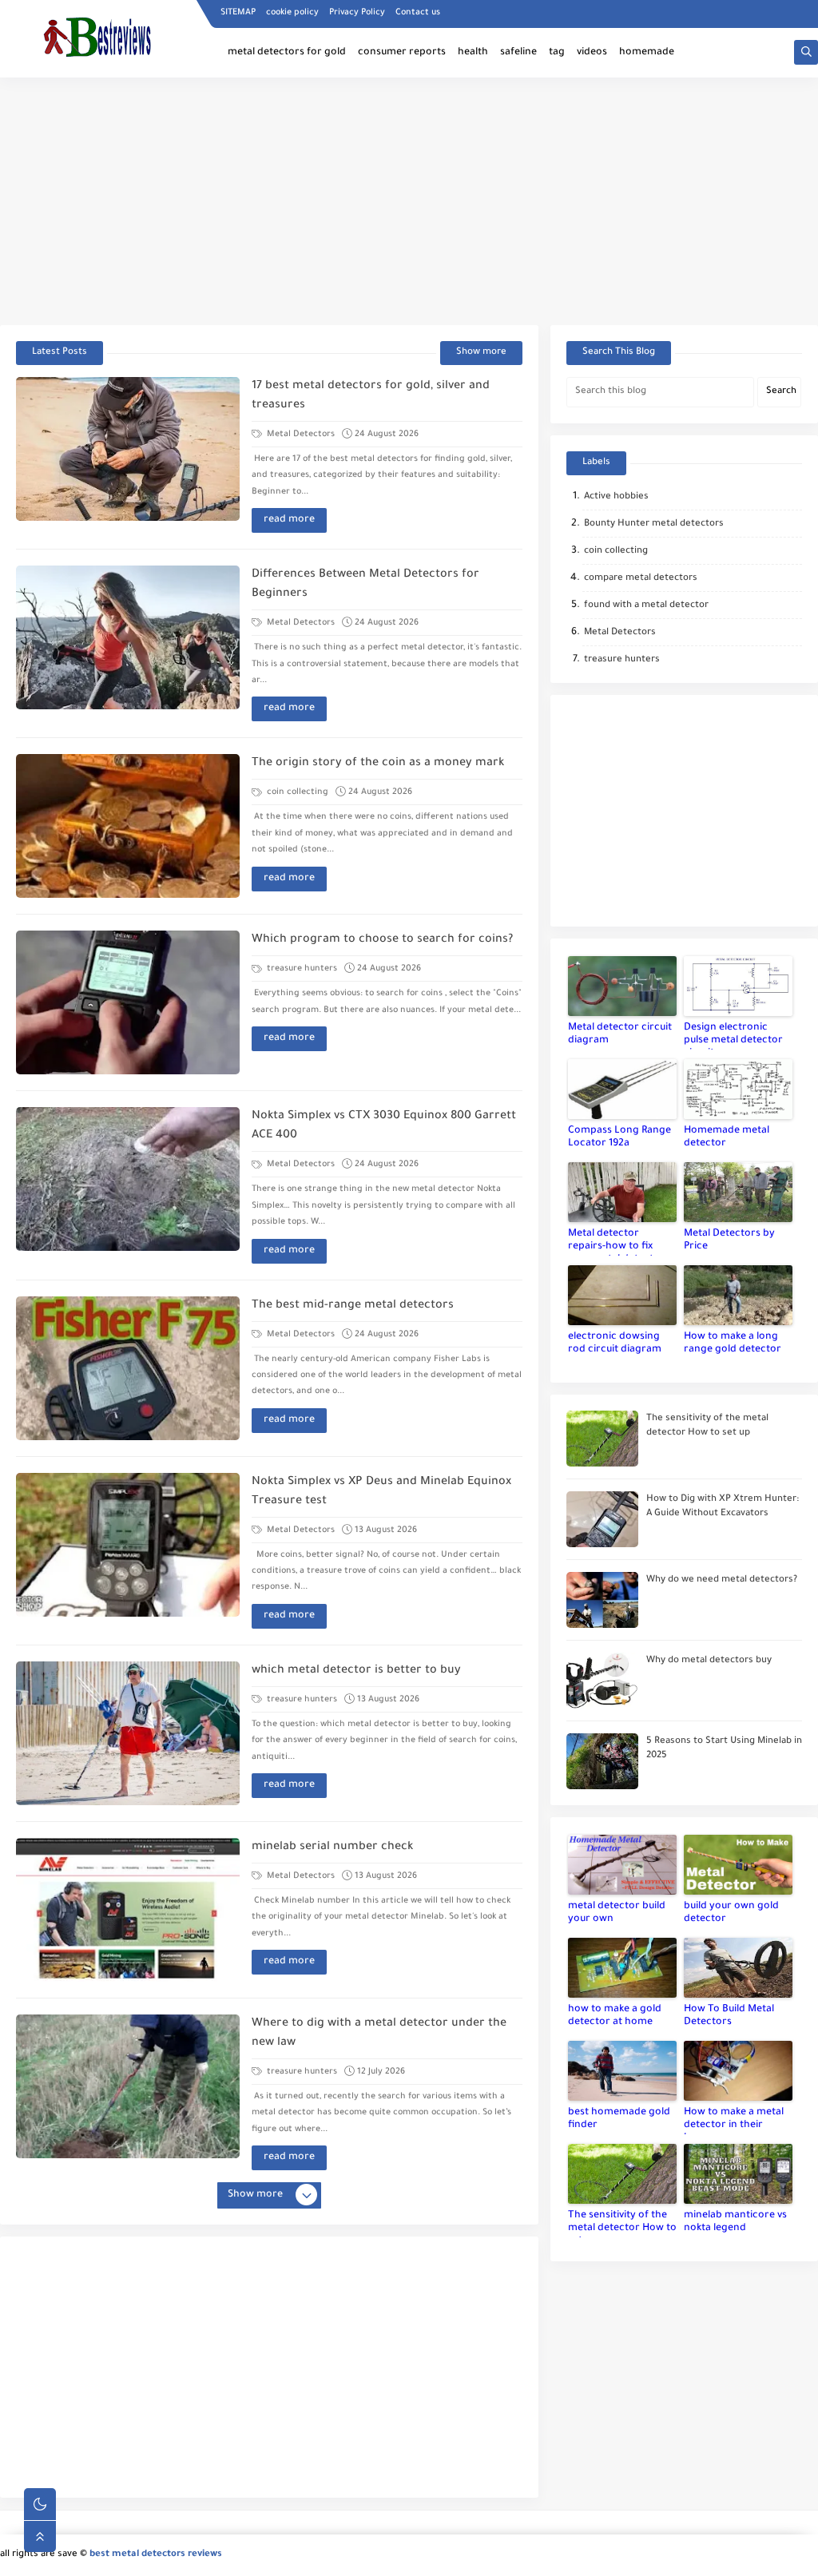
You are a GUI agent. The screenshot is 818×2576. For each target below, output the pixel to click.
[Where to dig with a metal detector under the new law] (128, 2086)
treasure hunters (301, 969)
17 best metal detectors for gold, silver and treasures (371, 396)
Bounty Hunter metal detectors (654, 524)
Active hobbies (616, 497)
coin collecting (296, 792)
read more (289, 520)
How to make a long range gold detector (733, 1344)
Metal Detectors (300, 435)
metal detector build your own (617, 1913)
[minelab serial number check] (128, 1910)
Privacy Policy (357, 13)
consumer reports (402, 53)
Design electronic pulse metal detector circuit (733, 1036)
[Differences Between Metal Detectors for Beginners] (128, 637)
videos (592, 53)
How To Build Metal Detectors (729, 2016)
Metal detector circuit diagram (620, 1034)
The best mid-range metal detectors (353, 1306)
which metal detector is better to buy (356, 1671)
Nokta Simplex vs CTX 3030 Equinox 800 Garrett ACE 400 (384, 1126)
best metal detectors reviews (156, 2555)
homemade (647, 53)
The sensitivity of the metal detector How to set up (622, 2224)
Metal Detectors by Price (729, 1240)
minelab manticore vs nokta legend (735, 2222)
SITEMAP (238, 13)
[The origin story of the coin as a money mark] (128, 826)
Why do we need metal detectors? (722, 1580)
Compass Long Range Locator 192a (619, 1137)
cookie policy (292, 13)
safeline (518, 53)
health (473, 53)
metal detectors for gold (287, 53)
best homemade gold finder (619, 2119)
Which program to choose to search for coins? (382, 940)
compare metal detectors (641, 579)
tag (557, 53)
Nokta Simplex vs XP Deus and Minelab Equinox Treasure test (381, 1492)
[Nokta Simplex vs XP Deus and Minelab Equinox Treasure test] (128, 1545)
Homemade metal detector (727, 1137)
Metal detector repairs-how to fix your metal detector (616, 1242)
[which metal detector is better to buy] (128, 1733)
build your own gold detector (731, 1913)
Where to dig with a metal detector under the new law (379, 2034)
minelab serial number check (332, 1848)
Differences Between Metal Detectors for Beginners (365, 585)
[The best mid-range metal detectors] (128, 1368)
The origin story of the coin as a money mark (378, 764)
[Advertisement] (409, 201)
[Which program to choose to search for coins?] (128, 1002)
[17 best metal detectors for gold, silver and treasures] (128, 449)
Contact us (418, 13)
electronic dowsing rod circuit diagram (615, 1344)
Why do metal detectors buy (709, 1661)
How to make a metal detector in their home (734, 2121)
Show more (481, 353)
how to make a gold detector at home (615, 2016)
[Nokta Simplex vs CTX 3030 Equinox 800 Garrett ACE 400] (128, 1179)
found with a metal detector (646, 606)
